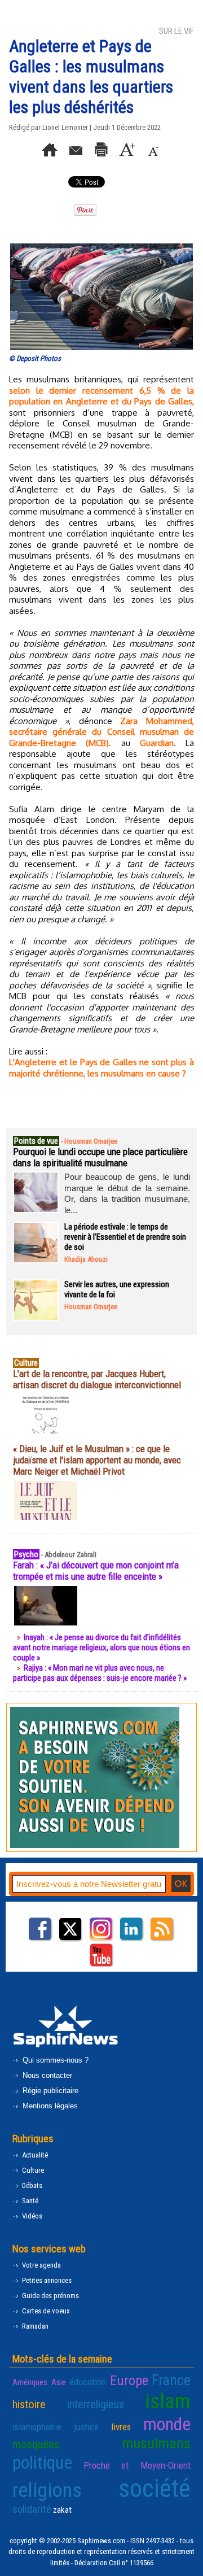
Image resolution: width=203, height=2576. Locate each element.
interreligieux (96, 2404)
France (171, 2380)
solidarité (32, 2509)
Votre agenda (41, 2265)
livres (121, 2427)
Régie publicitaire (49, 2091)
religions (47, 2490)
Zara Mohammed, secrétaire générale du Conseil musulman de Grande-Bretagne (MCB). (101, 732)
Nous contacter (46, 2075)
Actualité (34, 2155)
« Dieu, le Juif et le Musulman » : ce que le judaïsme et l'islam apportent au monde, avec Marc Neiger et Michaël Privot (97, 1460)
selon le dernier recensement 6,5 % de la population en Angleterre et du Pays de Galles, (101, 396)
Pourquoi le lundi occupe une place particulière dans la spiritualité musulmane (100, 1157)
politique (42, 2462)
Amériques (30, 2382)
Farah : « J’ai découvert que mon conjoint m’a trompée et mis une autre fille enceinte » (96, 1571)
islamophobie (37, 2427)
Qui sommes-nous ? (54, 2060)
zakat (62, 2510)
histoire (29, 2404)
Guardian (157, 743)
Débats (31, 2185)
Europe (129, 2380)
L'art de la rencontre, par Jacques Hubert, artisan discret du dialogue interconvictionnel (97, 1379)
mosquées (36, 2444)
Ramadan (34, 2326)
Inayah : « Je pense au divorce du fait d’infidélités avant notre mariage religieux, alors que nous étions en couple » (101, 1647)
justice (86, 2427)
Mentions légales (49, 2106)
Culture (32, 2170)
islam (168, 2401)
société (155, 2488)
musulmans (156, 2443)
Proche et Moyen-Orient (137, 2465)
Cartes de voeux (45, 2311)
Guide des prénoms (50, 2296)
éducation (88, 2382)
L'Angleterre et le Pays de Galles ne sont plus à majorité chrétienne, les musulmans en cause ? (101, 1068)
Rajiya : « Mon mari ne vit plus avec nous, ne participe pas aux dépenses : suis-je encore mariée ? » (100, 1673)
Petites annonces (46, 2280)
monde (167, 2424)
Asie (59, 2382)
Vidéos (31, 2216)
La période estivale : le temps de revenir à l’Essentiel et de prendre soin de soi (125, 1237)
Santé (29, 2201)
